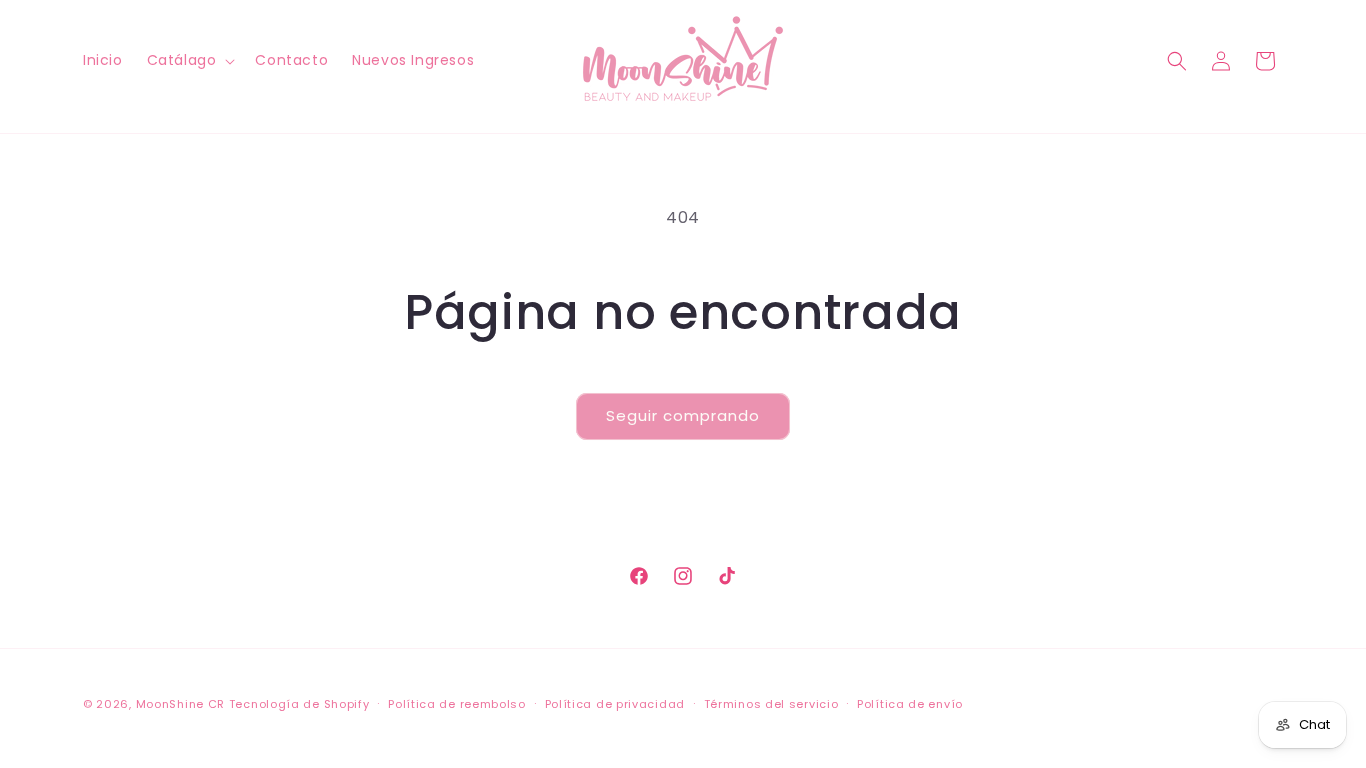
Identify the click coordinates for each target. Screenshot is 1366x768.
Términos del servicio (771, 704)
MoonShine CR (180, 704)
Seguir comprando (683, 415)
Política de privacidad (615, 704)
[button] (189, 60)
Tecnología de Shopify (299, 704)
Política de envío (910, 704)
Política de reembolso (457, 704)
